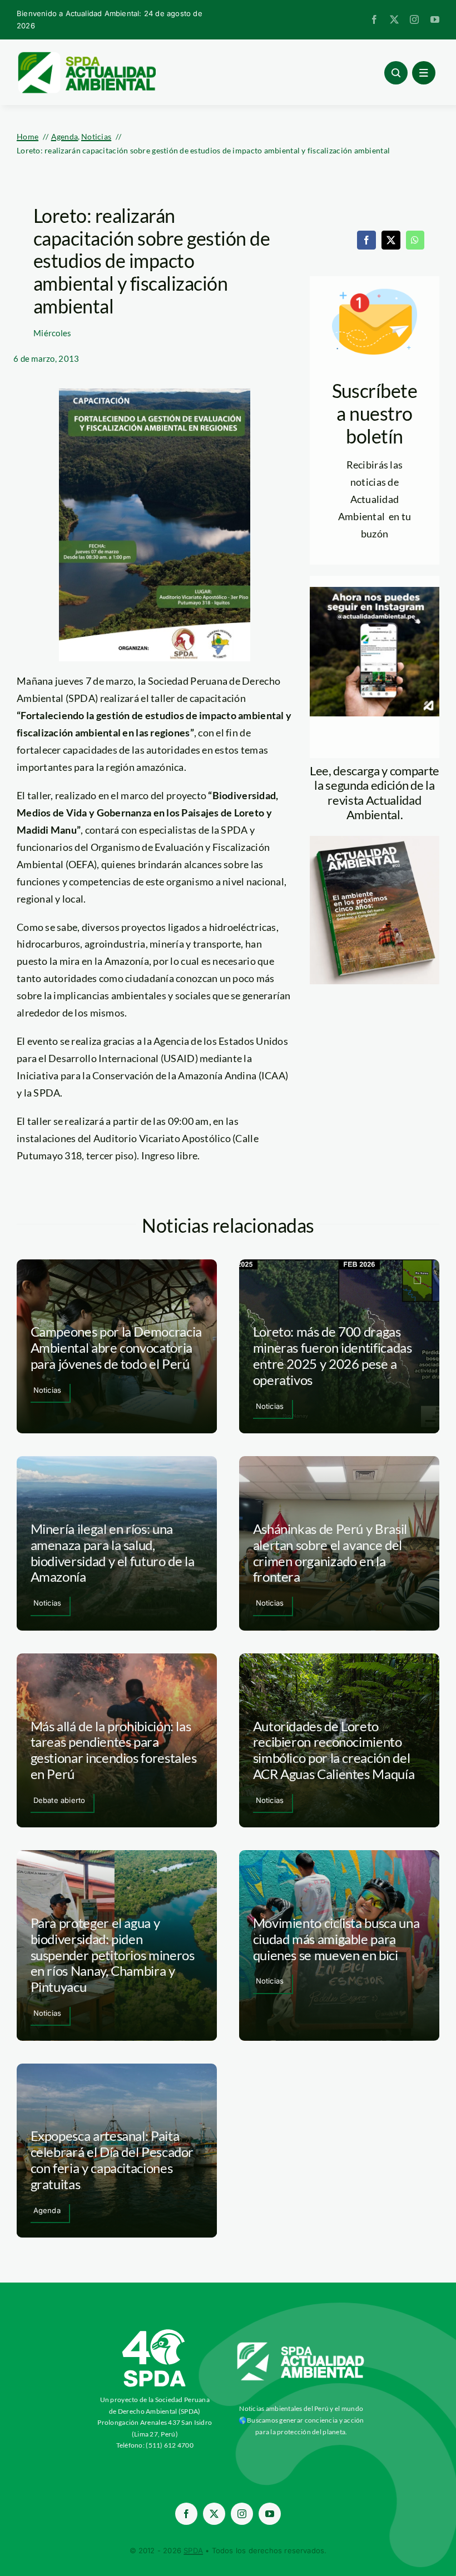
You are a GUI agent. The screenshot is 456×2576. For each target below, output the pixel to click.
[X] (391, 240)
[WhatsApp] (415, 240)
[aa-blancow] (301, 2346)
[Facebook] (366, 240)
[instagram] (414, 19)
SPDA (193, 2550)
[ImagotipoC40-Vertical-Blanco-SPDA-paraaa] (155, 2332)
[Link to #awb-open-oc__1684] (424, 73)
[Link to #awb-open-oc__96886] (396, 73)
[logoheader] (86, 56)
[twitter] (394, 19)
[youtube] (435, 19)
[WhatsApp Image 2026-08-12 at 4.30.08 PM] (375, 841)
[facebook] (374, 19)
